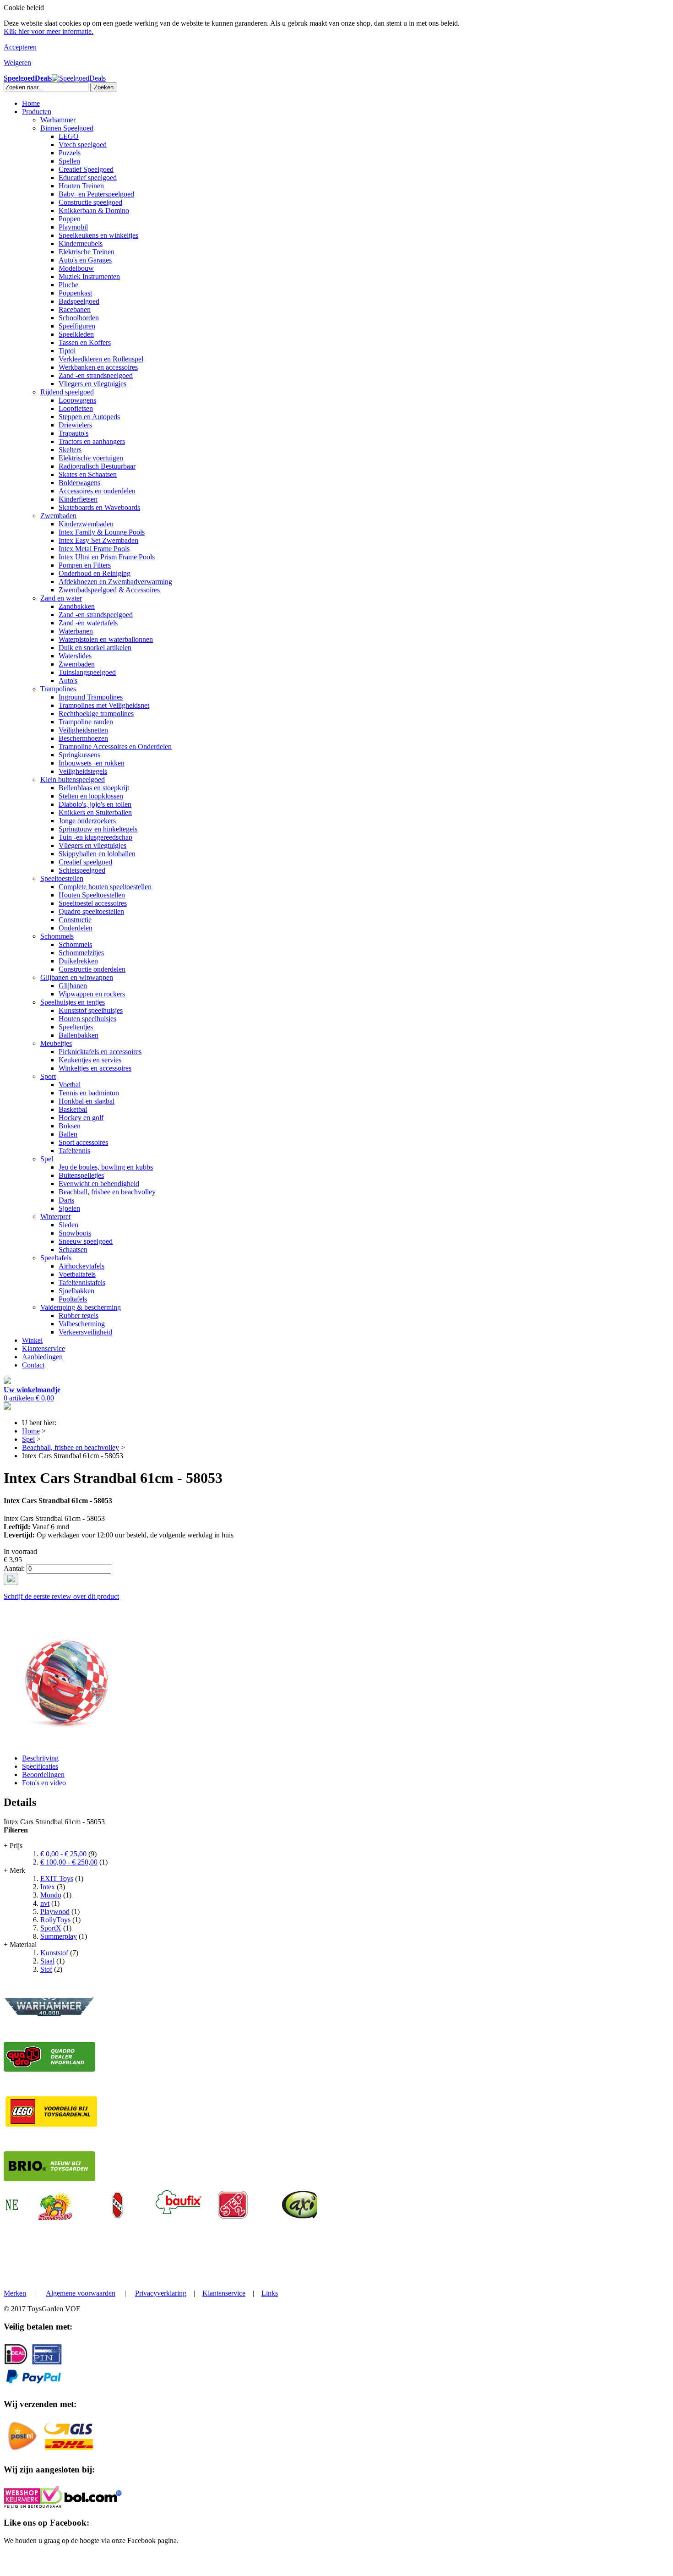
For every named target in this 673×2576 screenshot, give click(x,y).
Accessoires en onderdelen (97, 491)
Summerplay (59, 1936)
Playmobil (73, 227)
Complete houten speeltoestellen (105, 887)
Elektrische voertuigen (91, 458)
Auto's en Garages (85, 260)
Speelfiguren (77, 326)
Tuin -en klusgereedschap (95, 837)
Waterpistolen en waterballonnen (106, 639)
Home (31, 103)
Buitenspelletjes (81, 1175)
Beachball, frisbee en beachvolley (107, 1192)
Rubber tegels (79, 1315)
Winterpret (55, 1217)
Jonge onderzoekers (87, 821)
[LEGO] (51, 2124)
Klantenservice (43, 1348)
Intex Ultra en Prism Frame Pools (107, 557)
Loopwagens (77, 400)
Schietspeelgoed (82, 870)
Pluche (68, 285)
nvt (45, 1903)
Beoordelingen (43, 1775)
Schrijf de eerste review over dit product (61, 1596)
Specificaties (40, 1766)
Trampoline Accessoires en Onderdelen (115, 747)
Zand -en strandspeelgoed (96, 375)
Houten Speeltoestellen (92, 895)
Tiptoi (67, 351)
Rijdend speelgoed (67, 392)
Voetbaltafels (77, 1274)
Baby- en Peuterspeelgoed (96, 194)
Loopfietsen (76, 408)
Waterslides (75, 656)
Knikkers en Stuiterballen (95, 812)
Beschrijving (40, 1758)
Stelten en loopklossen (91, 796)
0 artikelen (32, 1394)
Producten (37, 112)
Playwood (55, 1911)
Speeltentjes (76, 1027)
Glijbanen (73, 986)
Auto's (68, 681)
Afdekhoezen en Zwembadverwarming (115, 582)
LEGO (69, 136)
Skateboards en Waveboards (99, 507)
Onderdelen (76, 928)
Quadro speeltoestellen (91, 911)
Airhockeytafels (81, 1266)
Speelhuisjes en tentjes (73, 1002)
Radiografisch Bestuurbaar (97, 466)
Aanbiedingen (42, 1357)
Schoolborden (79, 318)
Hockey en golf (81, 1118)
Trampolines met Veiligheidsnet (104, 705)
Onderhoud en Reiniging (95, 573)
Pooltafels (73, 1299)
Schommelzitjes (81, 953)
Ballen (68, 1134)
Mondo (51, 1895)
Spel (47, 1159)
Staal (47, 1961)
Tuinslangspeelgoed (87, 672)
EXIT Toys (57, 1879)
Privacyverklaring (161, 2293)
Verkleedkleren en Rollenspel (101, 359)
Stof (46, 1969)
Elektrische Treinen (87, 252)
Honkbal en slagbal (87, 1101)
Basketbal (73, 1109)
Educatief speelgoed (88, 178)
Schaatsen (73, 1250)
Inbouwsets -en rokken (92, 763)
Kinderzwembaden (86, 524)
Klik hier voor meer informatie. (49, 31)
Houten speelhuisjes (87, 1019)
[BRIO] (49, 2179)
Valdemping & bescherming (81, 1307)
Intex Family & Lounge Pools (102, 532)
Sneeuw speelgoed (86, 1241)
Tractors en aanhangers (92, 441)
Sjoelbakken (76, 1291)
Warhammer (58, 120)
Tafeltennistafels (82, 1283)
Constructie (75, 920)
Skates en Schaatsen (88, 474)
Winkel (32, 1340)
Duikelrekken (78, 961)
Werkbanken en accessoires (98, 367)
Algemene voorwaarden (81, 2293)
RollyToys (55, 1920)
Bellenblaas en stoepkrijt (94, 788)
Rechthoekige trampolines (96, 714)
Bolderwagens (79, 483)
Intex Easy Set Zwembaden (98, 540)
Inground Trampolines (91, 697)
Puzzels (70, 153)
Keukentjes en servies (90, 1060)
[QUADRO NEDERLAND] (49, 2069)
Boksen (70, 1126)
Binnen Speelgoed (67, 128)
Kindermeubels (81, 243)
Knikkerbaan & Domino (94, 211)
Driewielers (75, 425)
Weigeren (17, 63)
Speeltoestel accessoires (93, 903)
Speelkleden (76, 334)
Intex (48, 1887)
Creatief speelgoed (85, 862)
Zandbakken (77, 606)
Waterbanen (76, 631)
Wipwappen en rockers (92, 994)
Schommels (57, 936)
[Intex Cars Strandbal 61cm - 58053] (64, 1742)
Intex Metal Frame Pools (94, 549)
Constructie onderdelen (92, 969)
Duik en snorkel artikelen (95, 648)
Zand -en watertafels (88, 623)
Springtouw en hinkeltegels (98, 829)
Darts (66, 1200)
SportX (51, 1928)
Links (270, 2293)
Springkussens (79, 755)
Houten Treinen (81, 186)
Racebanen (75, 309)
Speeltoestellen (62, 878)
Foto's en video (44, 1783)
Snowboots (75, 1233)
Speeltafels (56, 1258)
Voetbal (70, 1085)
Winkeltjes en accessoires (95, 1068)
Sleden (68, 1225)
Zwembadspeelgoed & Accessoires (109, 590)
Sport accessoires (83, 1142)
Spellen (69, 161)
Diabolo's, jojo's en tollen (95, 804)
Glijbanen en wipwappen (77, 977)
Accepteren (20, 47)
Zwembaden (58, 516)
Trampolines (58, 689)
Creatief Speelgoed (86, 169)
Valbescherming (82, 1324)
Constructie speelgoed (90, 202)
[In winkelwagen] (11, 1579)
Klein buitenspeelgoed (73, 779)
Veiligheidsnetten (83, 730)
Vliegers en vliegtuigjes (92, 384)
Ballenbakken (79, 1035)
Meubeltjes (56, 1043)
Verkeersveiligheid (85, 1332)
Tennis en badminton (89, 1093)
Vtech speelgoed (83, 145)
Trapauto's (73, 433)
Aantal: (14, 1568)
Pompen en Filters (85, 565)
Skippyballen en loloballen (97, 854)
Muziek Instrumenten (89, 276)
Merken (15, 2293)
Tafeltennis (74, 1151)
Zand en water (61, 598)
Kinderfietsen (78, 499)
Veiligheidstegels (83, 771)
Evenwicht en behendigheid (99, 1184)
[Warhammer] (49, 2015)
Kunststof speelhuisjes (91, 1010)
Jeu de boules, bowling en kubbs (106, 1167)
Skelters (70, 450)
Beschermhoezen (83, 738)
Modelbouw (76, 268)
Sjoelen (69, 1208)
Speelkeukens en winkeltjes (98, 235)
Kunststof (54, 1953)
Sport (48, 1076)
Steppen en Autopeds (89, 417)
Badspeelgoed (79, 301)
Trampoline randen (86, 722)
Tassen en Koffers (85, 342)
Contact (33, 1365)
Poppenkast (75, 293)
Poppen (70, 219)
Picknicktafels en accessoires (100, 1052)
